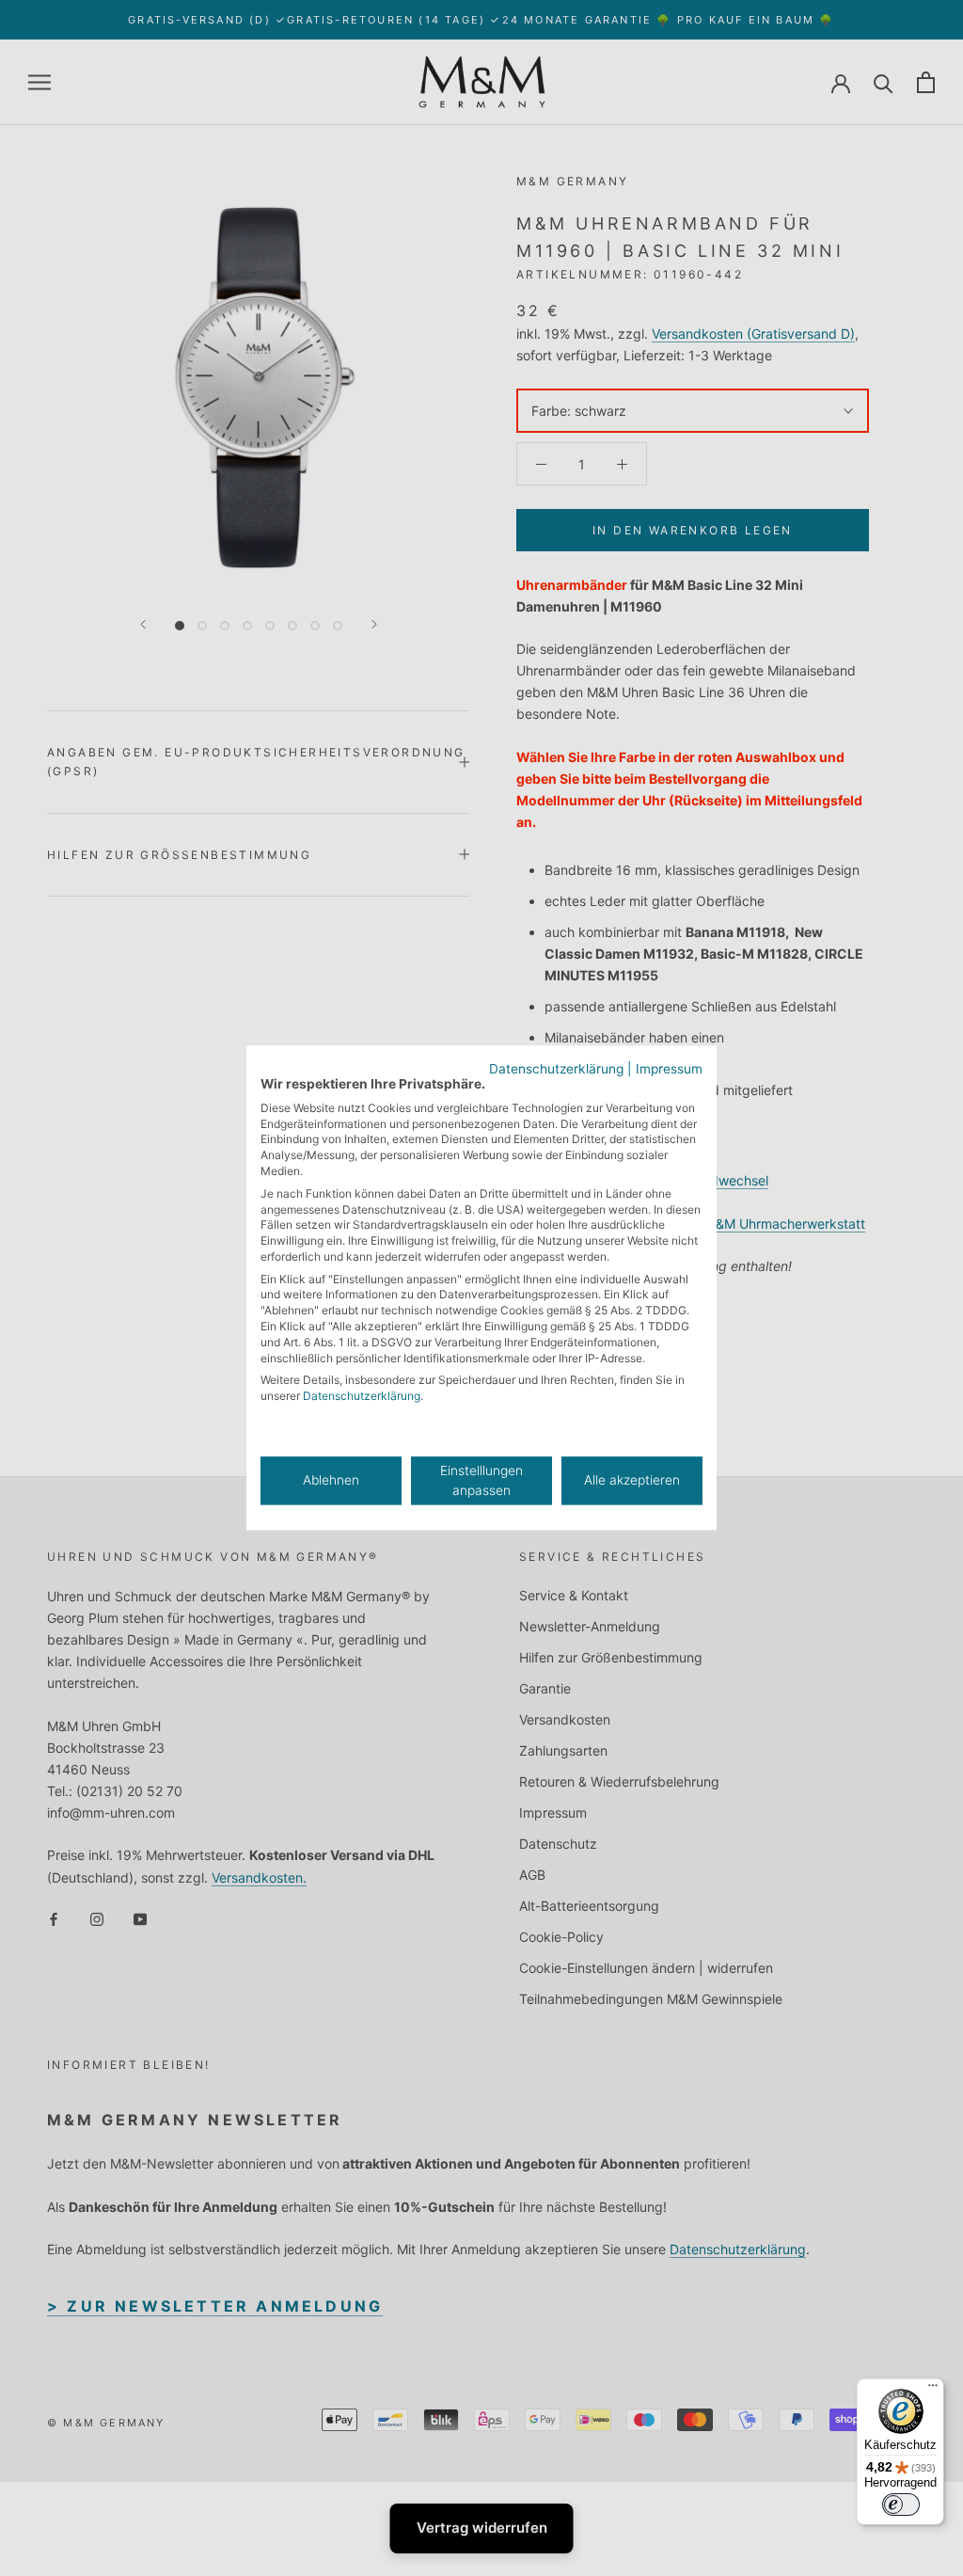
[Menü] (933, 2390)
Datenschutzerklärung (556, 1069)
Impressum (669, 1069)
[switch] (901, 2504)
